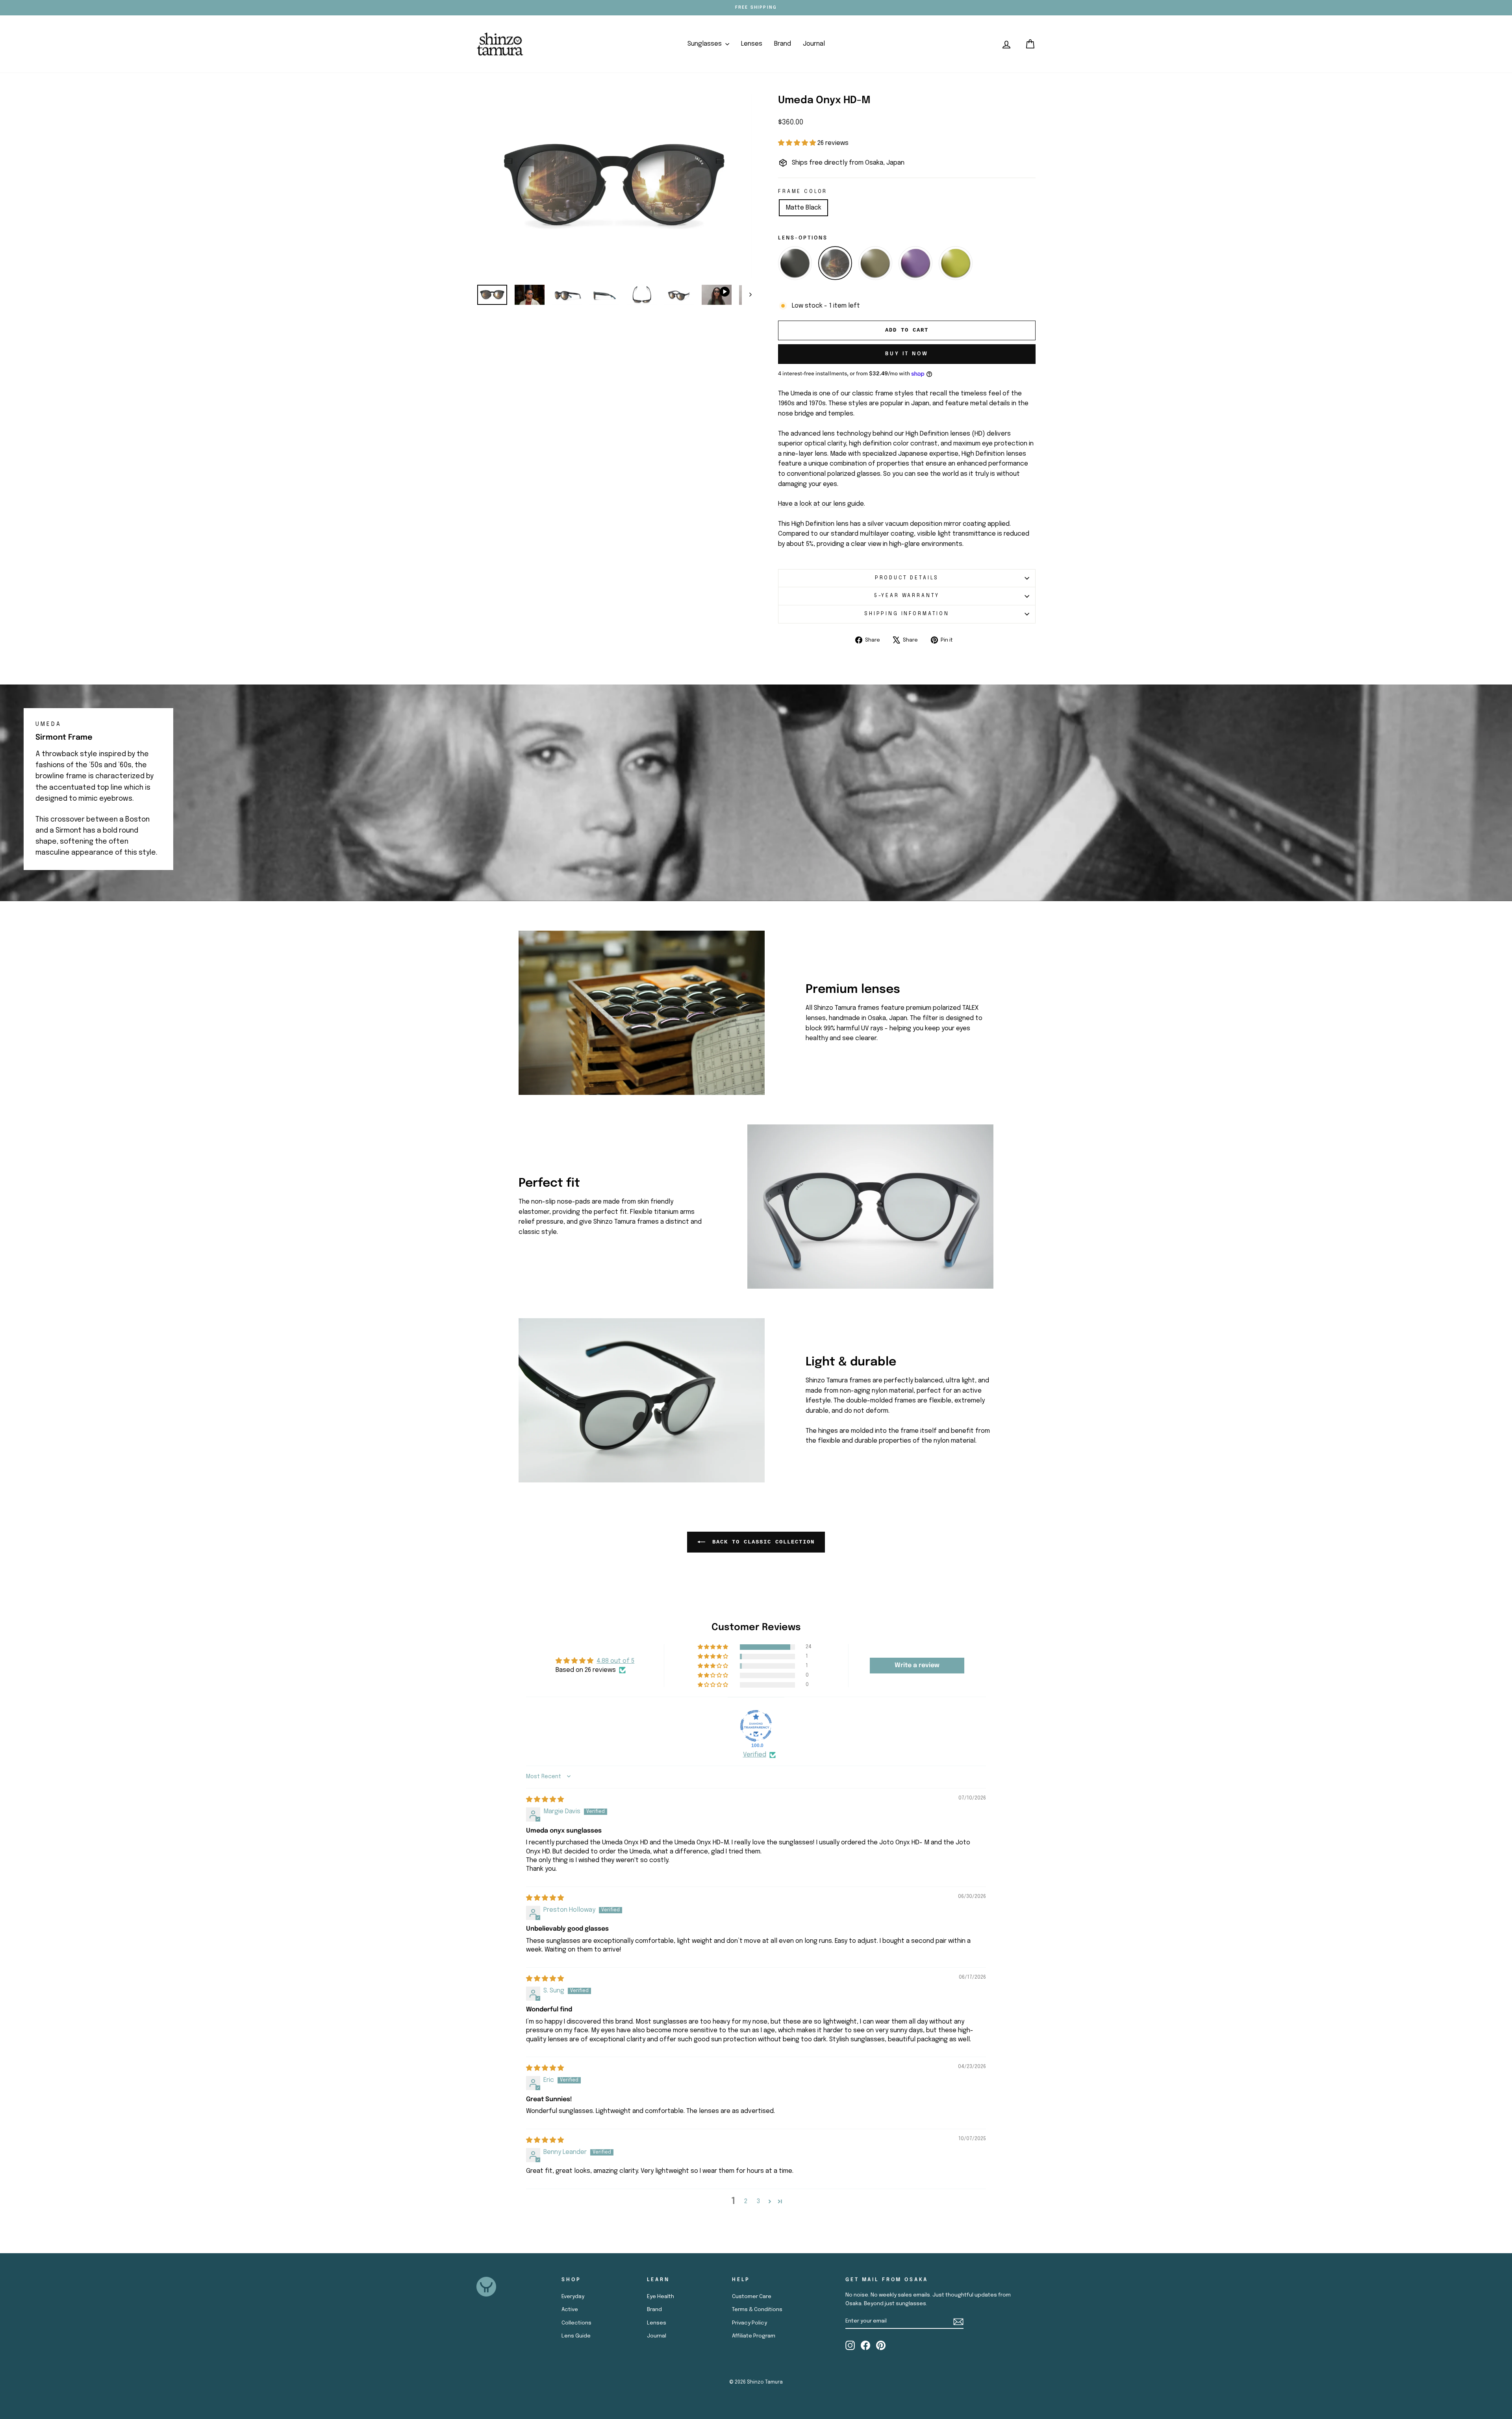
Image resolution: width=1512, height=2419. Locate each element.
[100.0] (756, 1726)
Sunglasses (705, 44)
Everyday (573, 2297)
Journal (814, 44)
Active (570, 2310)
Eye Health (661, 2297)
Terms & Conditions (757, 2310)
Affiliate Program (754, 2336)
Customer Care (752, 2297)
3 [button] (758, 2201)
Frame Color (803, 192)
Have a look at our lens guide (821, 504)
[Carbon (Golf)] (875, 263)
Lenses (752, 44)
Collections (576, 2323)
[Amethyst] (915, 263)
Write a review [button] (917, 1665)
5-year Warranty (907, 596)
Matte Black (803, 208)
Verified (755, 1755)
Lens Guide (576, 2336)
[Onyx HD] (795, 263)
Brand (783, 44)
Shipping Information (907, 614)
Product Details (907, 578)
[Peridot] (956, 263)
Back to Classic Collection (762, 1542)
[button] (798, 143)
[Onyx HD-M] (835, 263)
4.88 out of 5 (615, 1661)
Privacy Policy (750, 2323)
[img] (545, 1800)
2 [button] (746, 2201)
